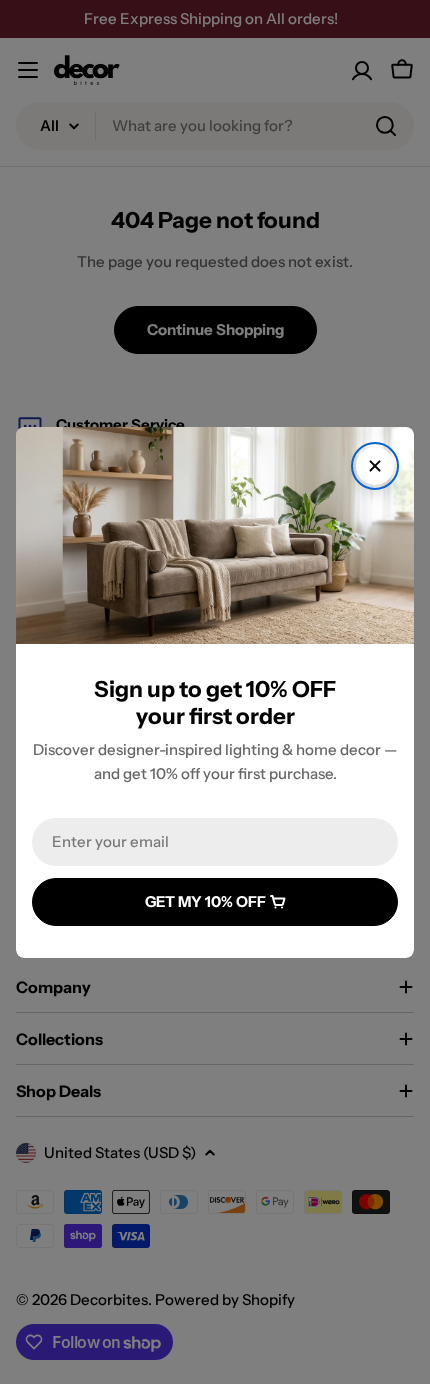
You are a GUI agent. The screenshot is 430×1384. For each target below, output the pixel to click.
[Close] (375, 466)
